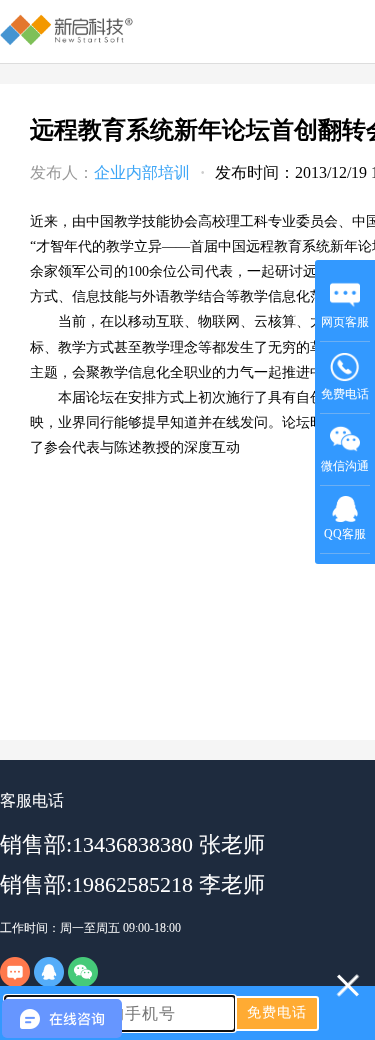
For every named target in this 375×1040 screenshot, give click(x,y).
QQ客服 (345, 534)
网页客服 (345, 322)
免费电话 (345, 394)
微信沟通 (345, 472)
